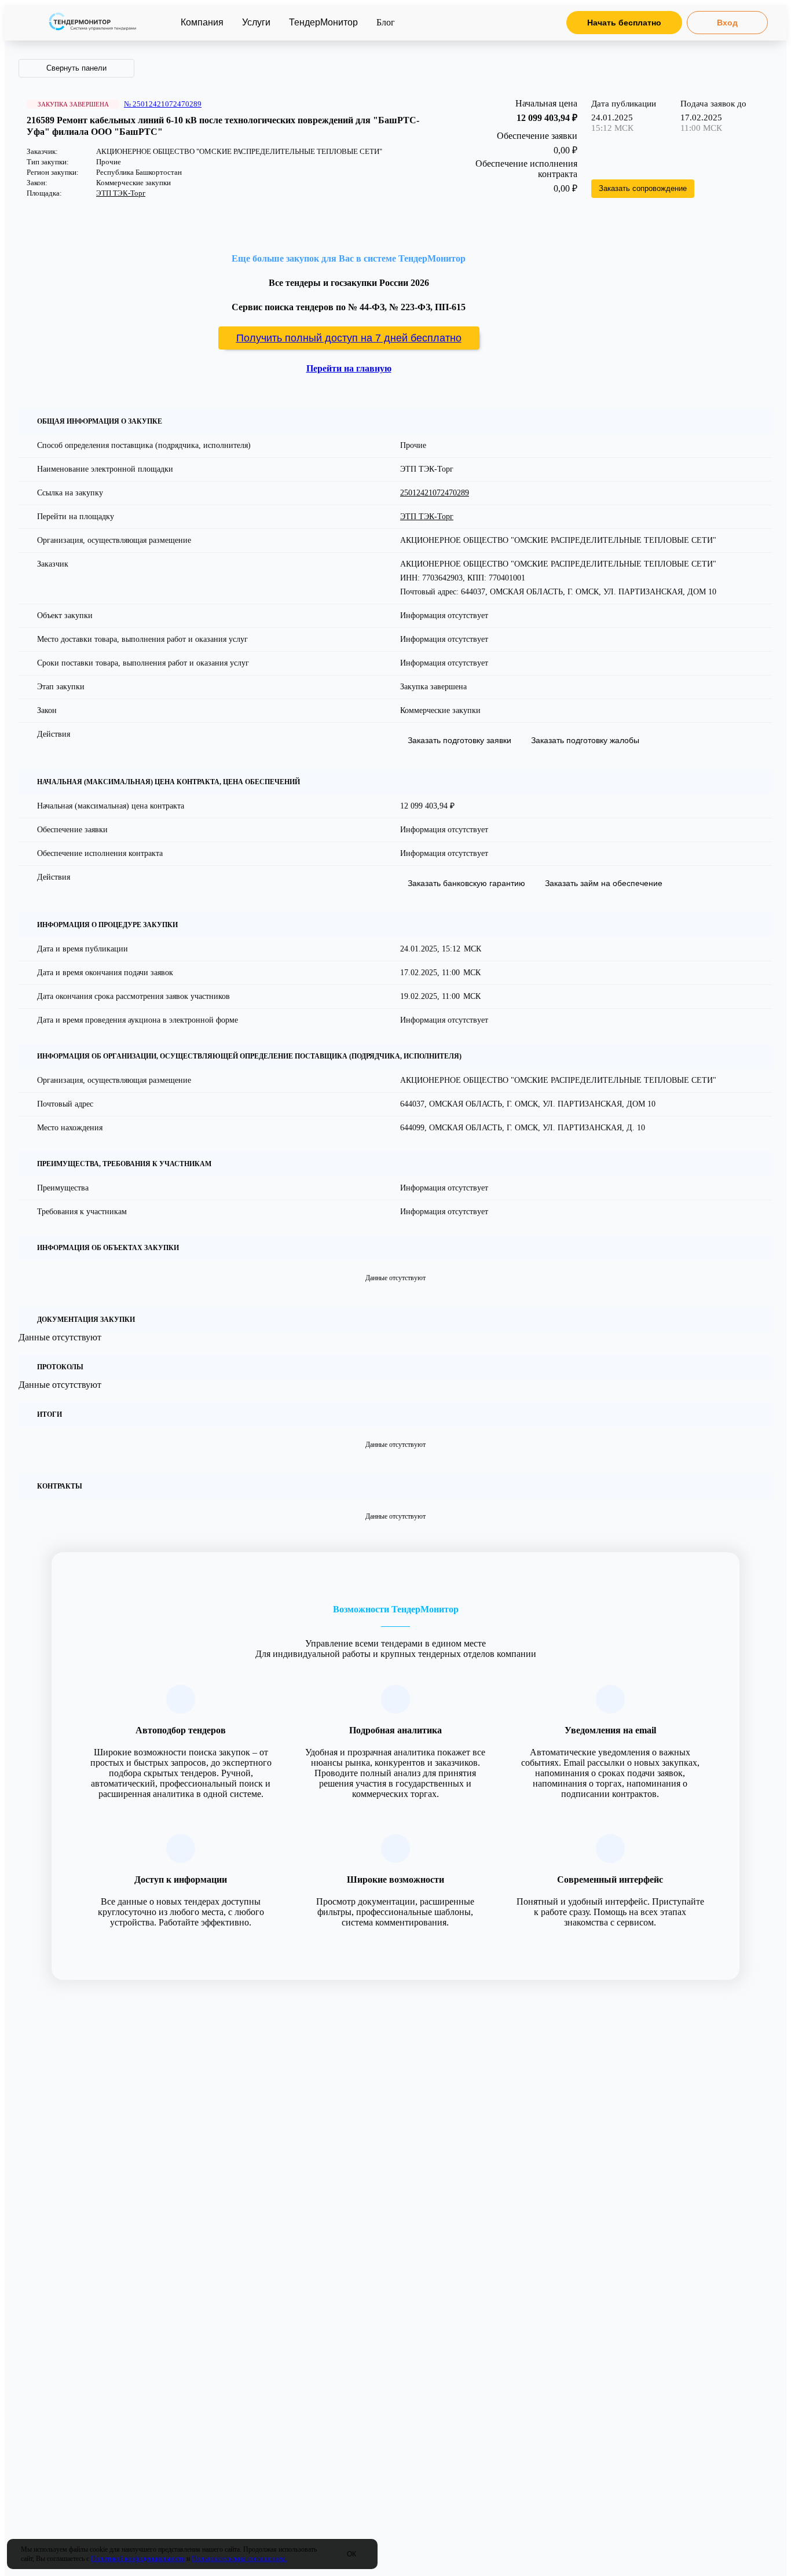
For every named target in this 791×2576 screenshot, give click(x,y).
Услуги (256, 22)
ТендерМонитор (323, 22)
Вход (727, 23)
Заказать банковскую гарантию (466, 883)
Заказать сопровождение (643, 188)
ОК (351, 2554)
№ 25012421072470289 (163, 104)
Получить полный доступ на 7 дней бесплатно (349, 338)
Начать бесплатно (624, 23)
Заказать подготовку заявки (459, 740)
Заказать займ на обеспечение (604, 883)
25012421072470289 (435, 493)
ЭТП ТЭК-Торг (121, 193)
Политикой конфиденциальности (138, 2559)
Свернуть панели (76, 68)
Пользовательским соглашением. (239, 2559)
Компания (202, 22)
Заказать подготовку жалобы (585, 740)
